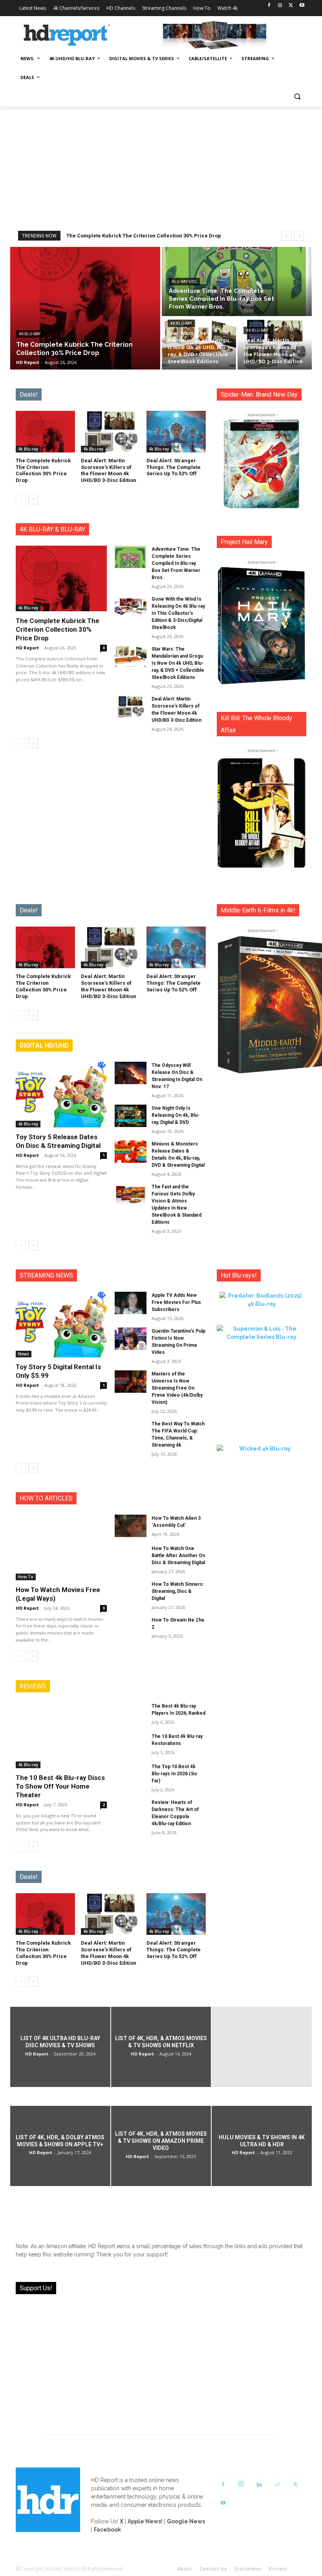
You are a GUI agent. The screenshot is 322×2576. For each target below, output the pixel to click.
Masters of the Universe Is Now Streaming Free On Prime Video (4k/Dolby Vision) (177, 1388)
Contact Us (213, 2569)
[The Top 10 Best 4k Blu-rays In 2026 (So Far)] (131, 1774)
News (24, 1354)
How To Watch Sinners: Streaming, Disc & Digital (178, 1591)
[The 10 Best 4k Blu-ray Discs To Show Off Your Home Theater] (61, 1735)
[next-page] (33, 499)
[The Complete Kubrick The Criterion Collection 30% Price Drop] (85, 308)
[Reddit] (277, 2485)
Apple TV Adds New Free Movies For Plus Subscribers (176, 1302)
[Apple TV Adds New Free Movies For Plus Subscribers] (131, 1303)
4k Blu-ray (30, 334)
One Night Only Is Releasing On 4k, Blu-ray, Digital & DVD (176, 1115)
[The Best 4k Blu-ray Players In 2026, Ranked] (131, 1714)
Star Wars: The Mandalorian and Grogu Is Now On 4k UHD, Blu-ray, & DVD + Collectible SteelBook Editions (178, 663)
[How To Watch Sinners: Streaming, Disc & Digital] (131, 1592)
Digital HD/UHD (44, 1045)
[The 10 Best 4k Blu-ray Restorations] (131, 1744)
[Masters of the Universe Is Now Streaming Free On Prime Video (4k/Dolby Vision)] (131, 1382)
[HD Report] (67, 35)
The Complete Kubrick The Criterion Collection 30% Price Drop (144, 236)
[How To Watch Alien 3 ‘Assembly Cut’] (131, 1526)
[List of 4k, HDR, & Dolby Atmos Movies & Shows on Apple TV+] (60, 2146)
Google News (186, 2521)
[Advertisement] (161, 165)
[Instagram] (280, 6)
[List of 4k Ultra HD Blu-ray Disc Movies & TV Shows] (60, 2047)
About (185, 2569)
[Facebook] (269, 6)
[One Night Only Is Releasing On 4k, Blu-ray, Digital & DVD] (131, 1116)
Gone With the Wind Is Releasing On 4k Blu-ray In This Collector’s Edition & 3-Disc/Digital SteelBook (178, 613)
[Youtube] (302, 6)
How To (26, 1577)
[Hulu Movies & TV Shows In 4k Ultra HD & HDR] (262, 2146)
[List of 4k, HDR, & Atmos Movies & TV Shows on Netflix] (161, 2047)
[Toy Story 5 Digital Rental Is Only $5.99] (61, 1325)
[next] (299, 236)
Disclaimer (248, 2569)
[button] (297, 97)
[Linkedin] (259, 2485)
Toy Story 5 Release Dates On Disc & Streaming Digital (58, 1141)
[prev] (286, 236)
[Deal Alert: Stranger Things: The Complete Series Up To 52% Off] (176, 432)
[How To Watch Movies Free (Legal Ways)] (61, 1547)
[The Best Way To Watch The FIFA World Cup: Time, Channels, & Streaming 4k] (131, 1431)
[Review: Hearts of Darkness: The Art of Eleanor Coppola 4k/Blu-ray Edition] (131, 1810)
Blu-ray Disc (184, 282)
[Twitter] (291, 6)
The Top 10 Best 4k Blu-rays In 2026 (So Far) (174, 1774)
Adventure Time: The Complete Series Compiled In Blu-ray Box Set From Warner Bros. (176, 563)
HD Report (27, 648)
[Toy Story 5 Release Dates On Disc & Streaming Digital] (61, 1095)
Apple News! (145, 2521)
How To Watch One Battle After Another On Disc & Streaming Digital (178, 1556)
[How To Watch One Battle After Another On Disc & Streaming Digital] (131, 1556)
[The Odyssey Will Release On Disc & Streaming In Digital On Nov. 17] (131, 1073)
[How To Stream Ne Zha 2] (131, 1628)
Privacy (278, 2569)
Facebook (107, 2530)
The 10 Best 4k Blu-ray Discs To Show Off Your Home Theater (60, 1786)
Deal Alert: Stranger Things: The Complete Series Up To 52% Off (174, 467)
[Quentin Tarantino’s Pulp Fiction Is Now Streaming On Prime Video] (131, 1339)
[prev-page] (21, 499)
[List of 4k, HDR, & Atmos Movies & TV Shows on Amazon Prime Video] (161, 2146)
